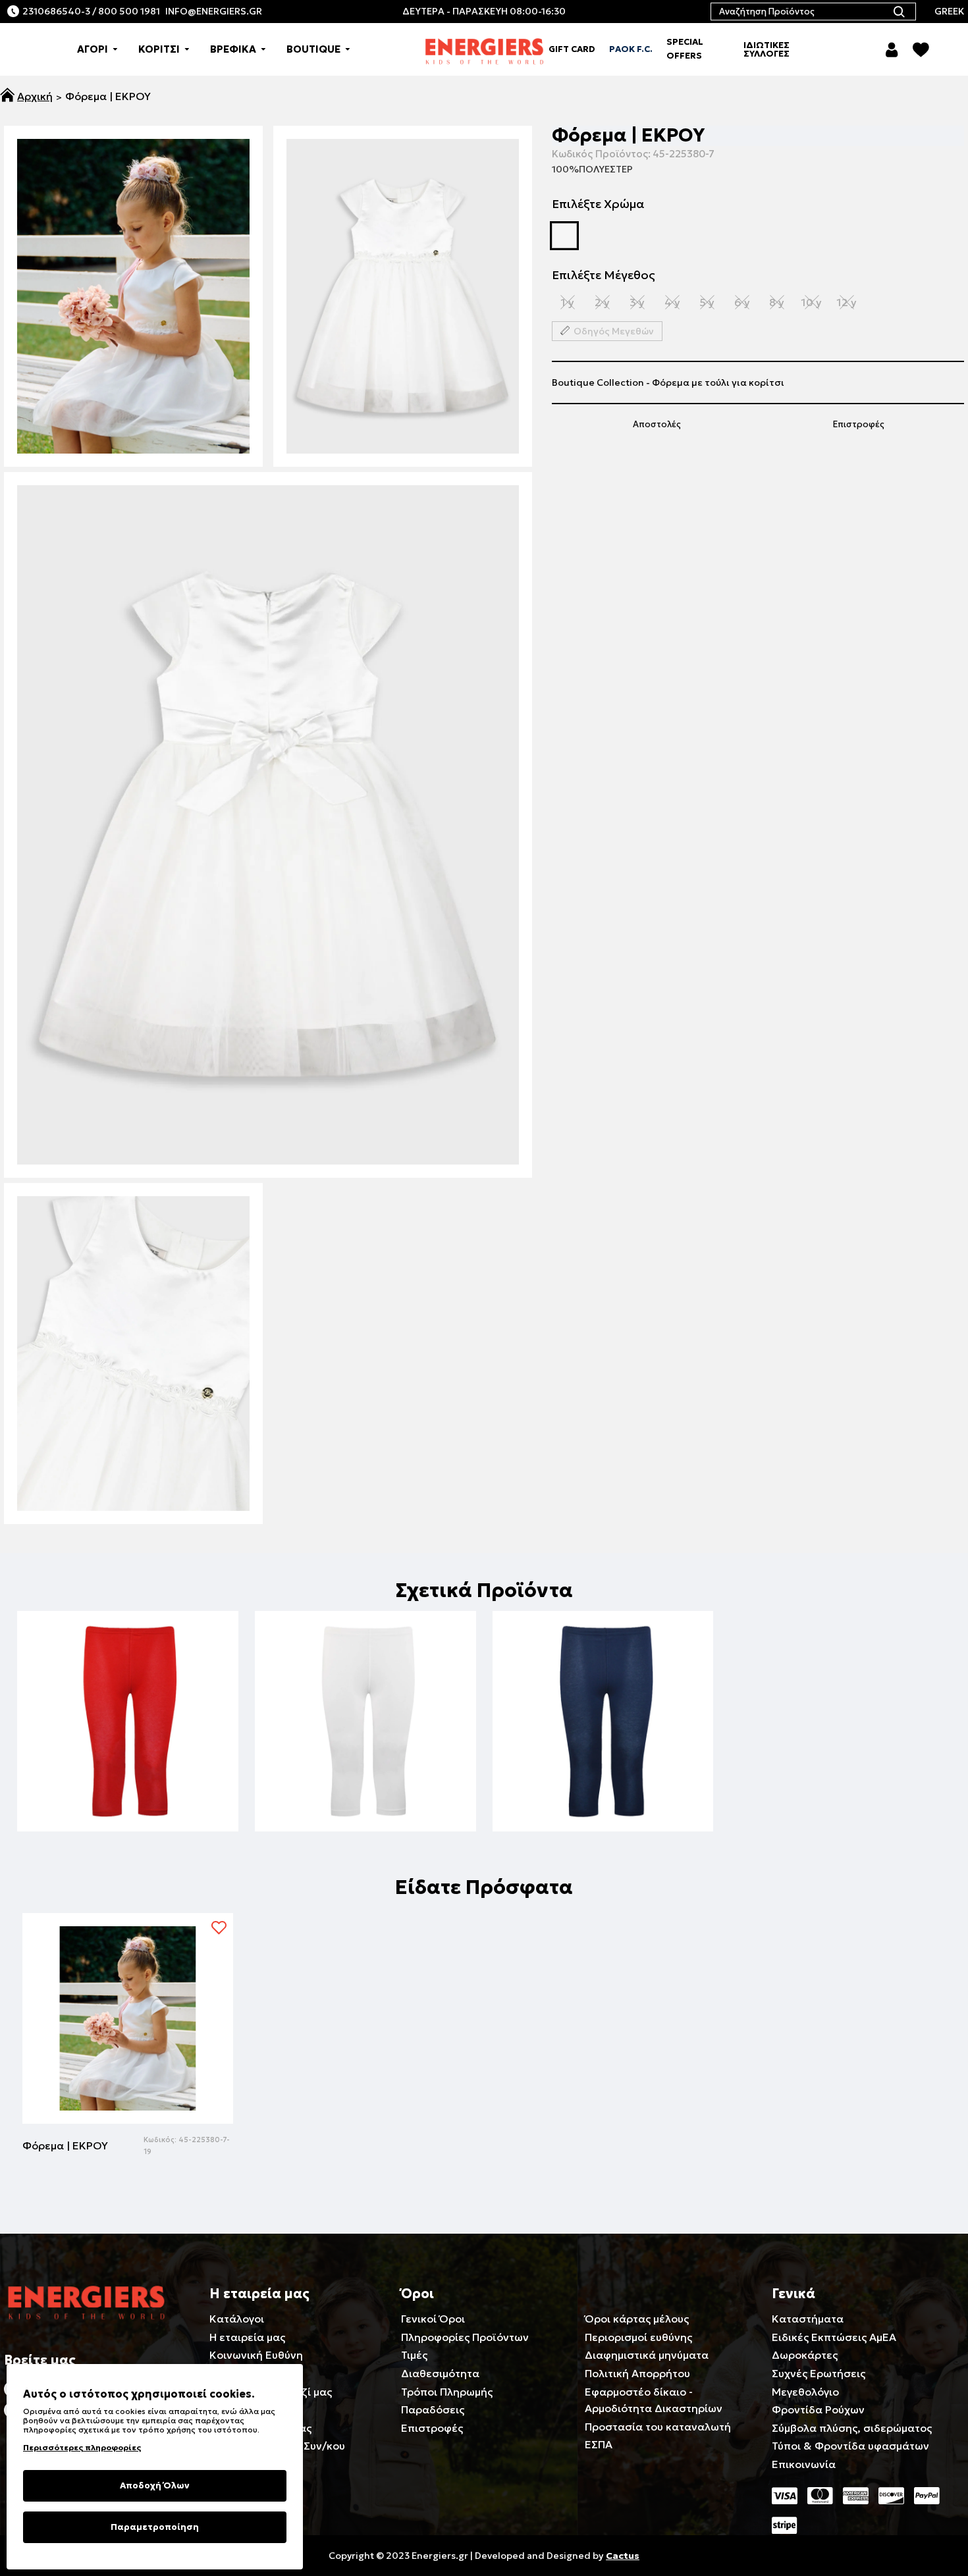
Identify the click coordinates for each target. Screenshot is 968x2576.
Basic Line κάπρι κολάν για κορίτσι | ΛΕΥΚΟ (365, 1778)
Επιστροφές (859, 424)
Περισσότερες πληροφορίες (82, 2447)
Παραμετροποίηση (155, 2527)
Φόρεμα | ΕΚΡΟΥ (65, 2145)
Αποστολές (657, 424)
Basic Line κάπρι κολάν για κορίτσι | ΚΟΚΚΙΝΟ (128, 1778)
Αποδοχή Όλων (155, 2485)
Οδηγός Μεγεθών (614, 331)
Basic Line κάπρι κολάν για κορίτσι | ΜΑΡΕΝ (603, 1778)
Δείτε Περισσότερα (127, 1798)
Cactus (623, 2556)
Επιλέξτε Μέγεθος (604, 275)
